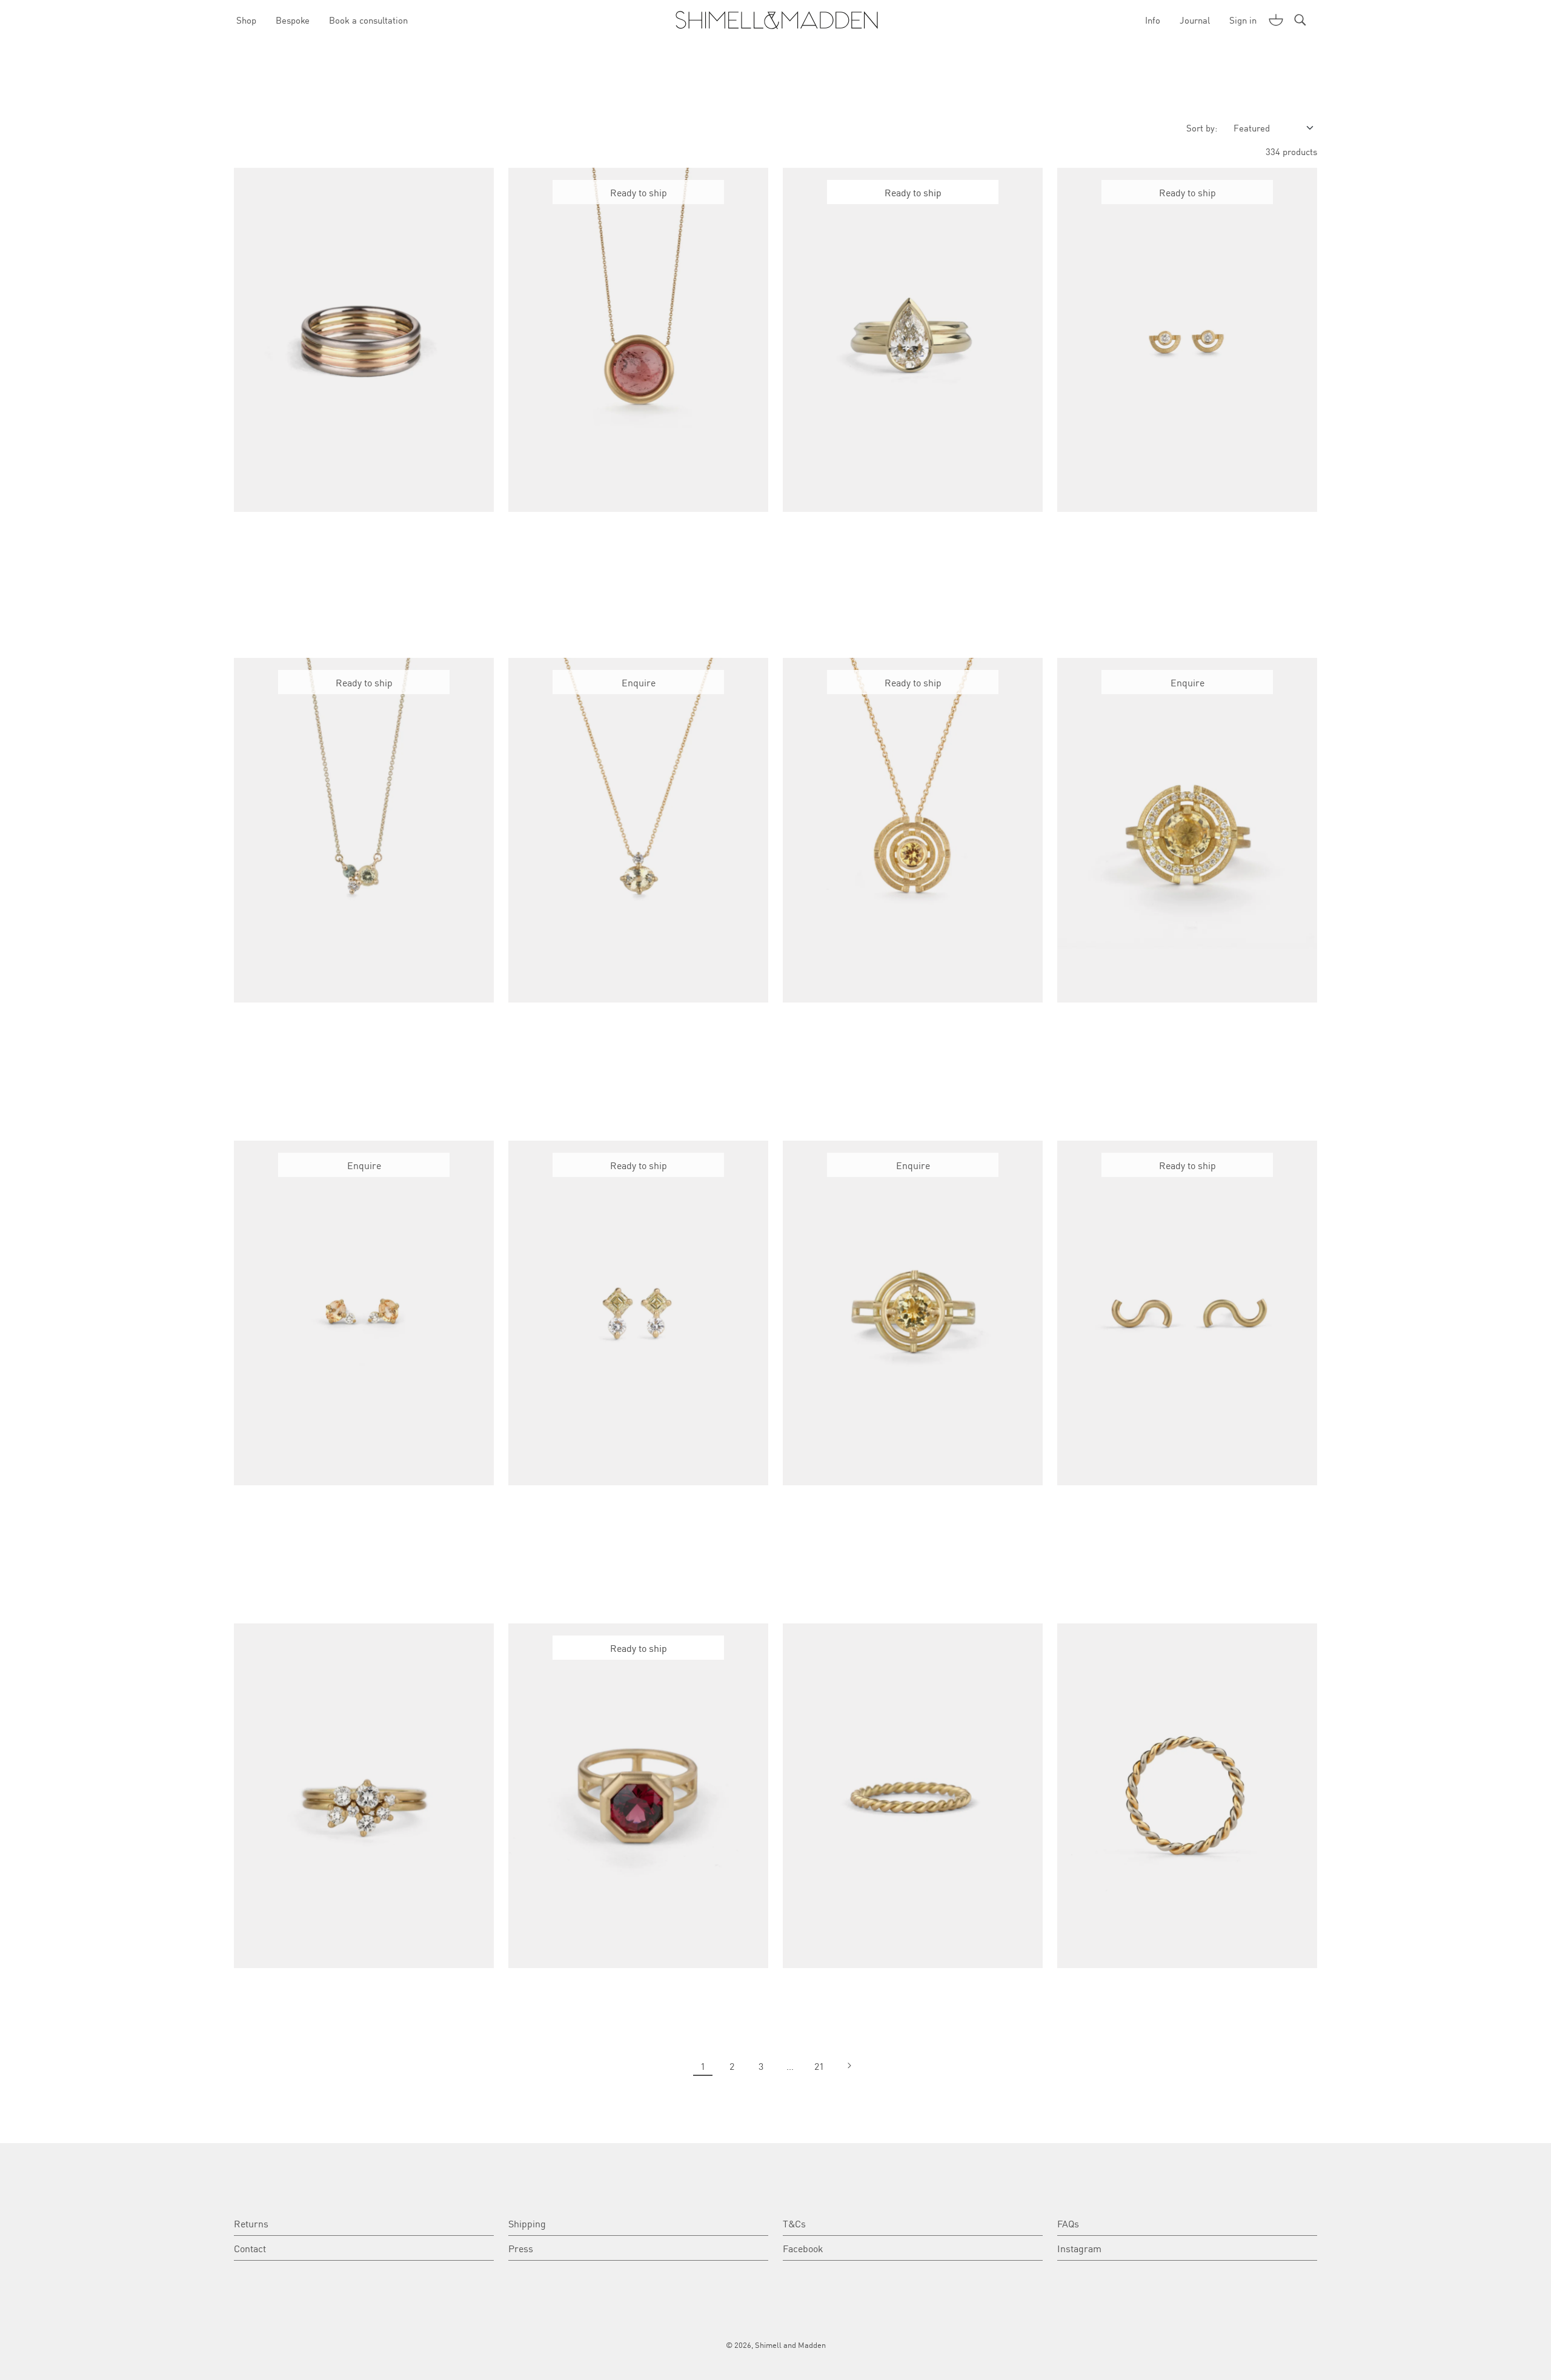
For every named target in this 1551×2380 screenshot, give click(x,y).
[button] (1276, 20)
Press (521, 2248)
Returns (251, 2223)
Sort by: (1202, 128)
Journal (1195, 20)
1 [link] (703, 2066)
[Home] (776, 20)
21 (819, 2066)
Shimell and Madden (790, 2345)
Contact (250, 2248)
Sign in (1243, 20)
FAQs (1068, 2223)
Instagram (1079, 2248)
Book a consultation (368, 20)
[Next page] (848, 2066)
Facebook (803, 2248)
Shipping (527, 2223)
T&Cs (794, 2223)
